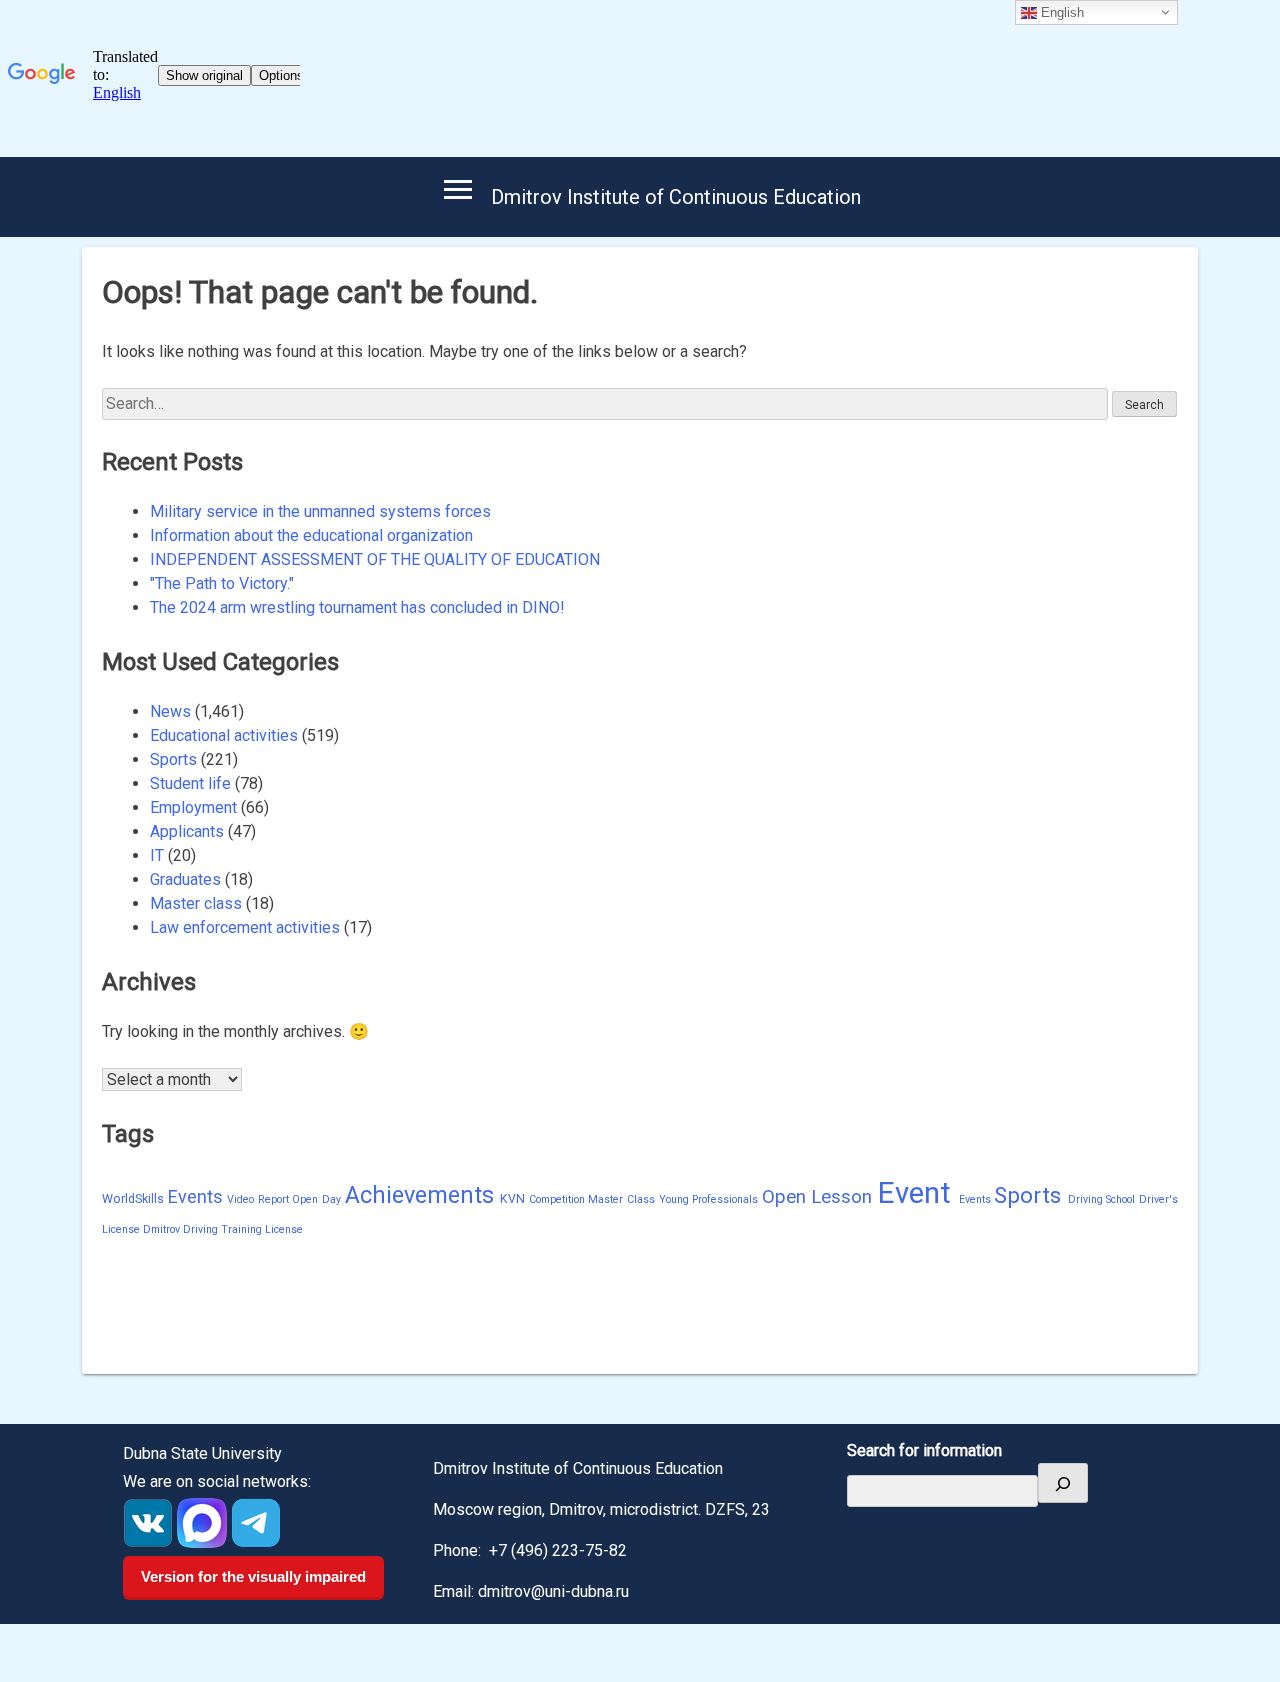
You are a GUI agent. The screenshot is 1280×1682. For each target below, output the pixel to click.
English (1060, 12)
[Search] (1063, 1483)
